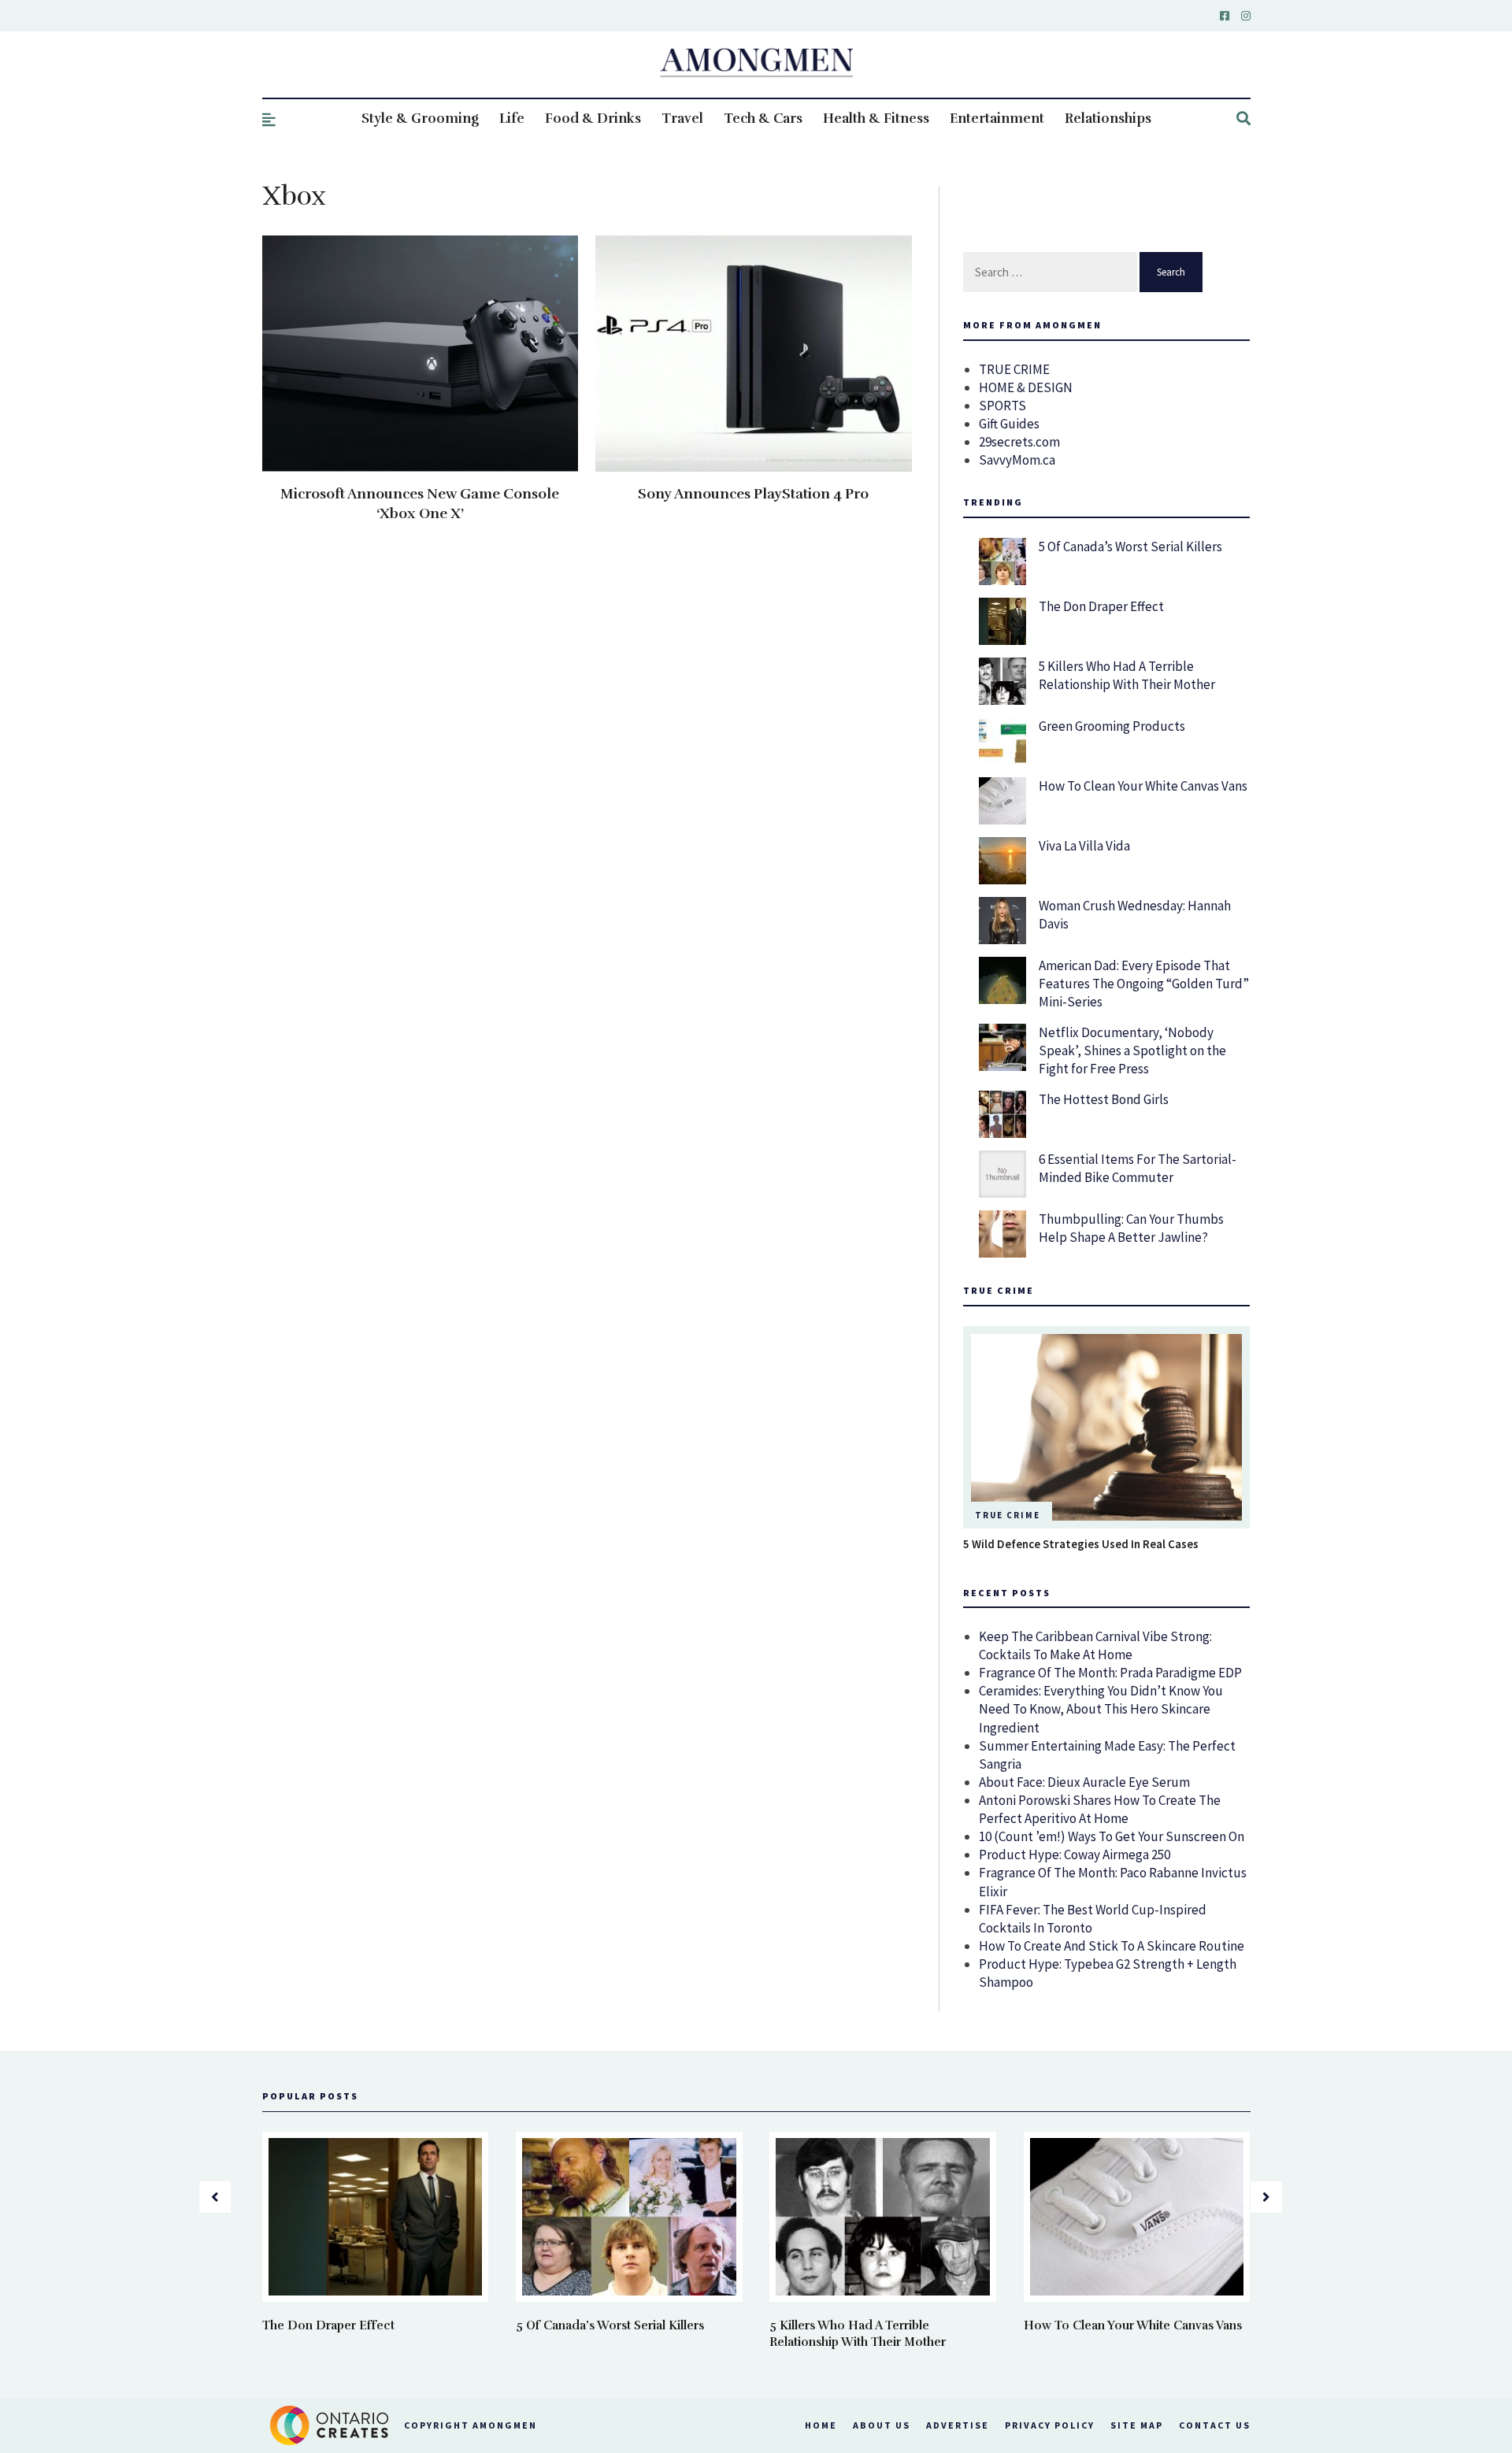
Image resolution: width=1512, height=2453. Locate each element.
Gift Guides (1009, 424)
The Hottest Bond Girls (1104, 1099)
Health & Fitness (876, 119)
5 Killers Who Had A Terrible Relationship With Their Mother (1127, 675)
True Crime (1008, 1515)
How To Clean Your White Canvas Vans (1143, 786)
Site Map (1137, 2425)
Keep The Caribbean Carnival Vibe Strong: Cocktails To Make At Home (1095, 1645)
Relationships (1108, 119)
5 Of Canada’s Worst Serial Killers (1130, 547)
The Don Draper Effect (1101, 606)
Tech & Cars (763, 119)
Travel (682, 119)
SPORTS (1002, 406)
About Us (882, 2425)
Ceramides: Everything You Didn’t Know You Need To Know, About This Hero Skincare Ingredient (1101, 1709)
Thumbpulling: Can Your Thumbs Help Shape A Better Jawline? (1131, 1228)
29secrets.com (1019, 442)
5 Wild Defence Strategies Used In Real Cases (1081, 1544)
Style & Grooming (420, 119)
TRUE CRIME (1014, 369)
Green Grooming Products (1112, 726)
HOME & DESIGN (1026, 387)
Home (821, 2425)
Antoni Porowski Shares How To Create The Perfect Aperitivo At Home (1100, 1809)
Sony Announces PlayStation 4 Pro (753, 494)
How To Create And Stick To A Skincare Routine (1112, 1946)
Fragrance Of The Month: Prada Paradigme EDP (1110, 1673)
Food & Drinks (593, 119)
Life (512, 119)
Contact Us (1215, 2425)
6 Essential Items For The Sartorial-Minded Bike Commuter (1138, 1168)
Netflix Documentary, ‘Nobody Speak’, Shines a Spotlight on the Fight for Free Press (1132, 1050)
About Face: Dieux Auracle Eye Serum (1084, 1782)
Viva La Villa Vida (1084, 846)
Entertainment (997, 119)
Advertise (958, 2425)
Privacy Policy (1050, 2425)
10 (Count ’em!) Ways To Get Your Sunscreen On (1112, 1836)
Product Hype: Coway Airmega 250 (1075, 1855)
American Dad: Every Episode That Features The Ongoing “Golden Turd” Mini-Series (1144, 984)
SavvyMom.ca (1017, 460)
